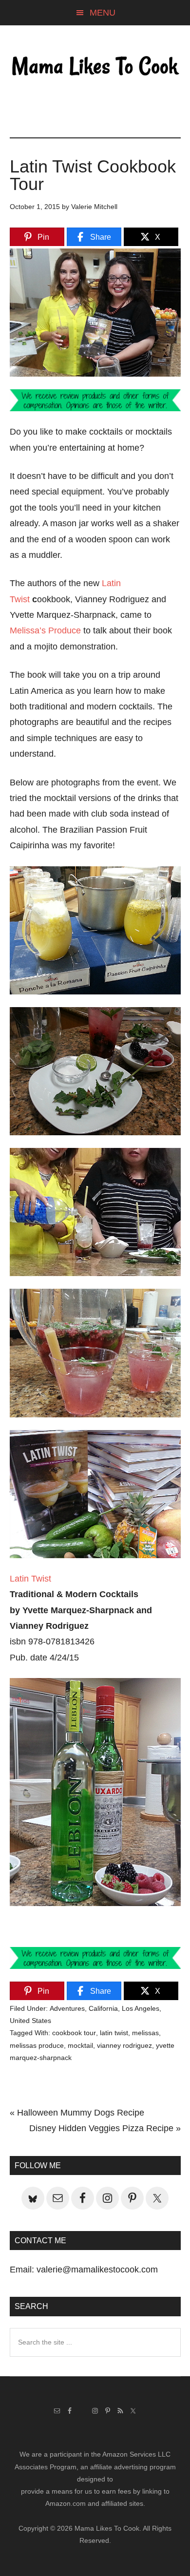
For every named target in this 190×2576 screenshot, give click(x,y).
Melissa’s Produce (45, 630)
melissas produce (37, 2045)
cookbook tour (74, 2033)
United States (30, 2021)
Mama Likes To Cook (95, 67)
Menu (103, 13)
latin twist (114, 2033)
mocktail (80, 2045)
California (103, 2008)
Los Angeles (141, 2008)
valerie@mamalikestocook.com (97, 2270)
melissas (145, 2033)
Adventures (67, 2008)
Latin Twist (30, 1579)
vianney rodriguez (124, 2045)
